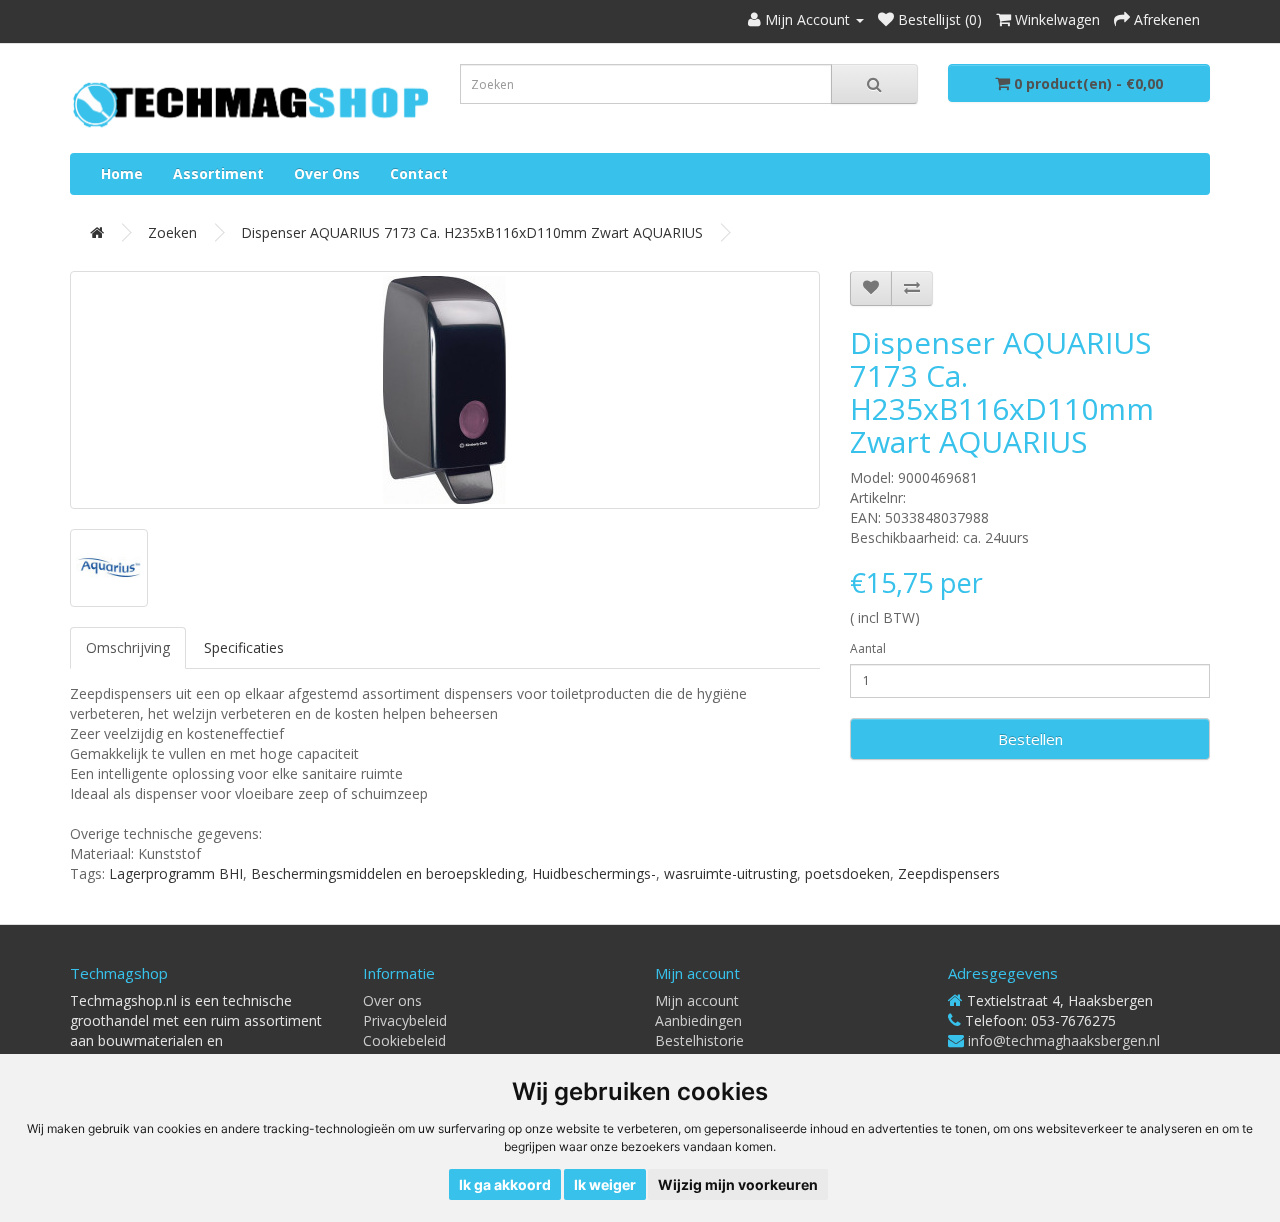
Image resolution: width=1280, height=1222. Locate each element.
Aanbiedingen (698, 1020)
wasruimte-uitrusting (730, 873)
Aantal (868, 648)
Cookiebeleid (404, 1040)
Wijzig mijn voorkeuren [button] (738, 1184)
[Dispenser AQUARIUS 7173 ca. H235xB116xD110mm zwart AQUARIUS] (445, 390)
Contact (419, 173)
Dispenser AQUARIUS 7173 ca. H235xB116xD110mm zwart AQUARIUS (472, 232)
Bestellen (1030, 739)
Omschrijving (128, 647)
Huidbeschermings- (594, 873)
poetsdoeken (847, 873)
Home (122, 173)
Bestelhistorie (699, 1040)
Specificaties (244, 647)
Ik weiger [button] (605, 1184)
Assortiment (218, 173)
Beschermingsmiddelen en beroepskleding (387, 873)
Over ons (327, 173)
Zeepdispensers (949, 873)
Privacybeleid (405, 1020)
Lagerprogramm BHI (176, 873)
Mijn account (697, 1000)
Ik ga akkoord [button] (505, 1184)
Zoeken (172, 232)
